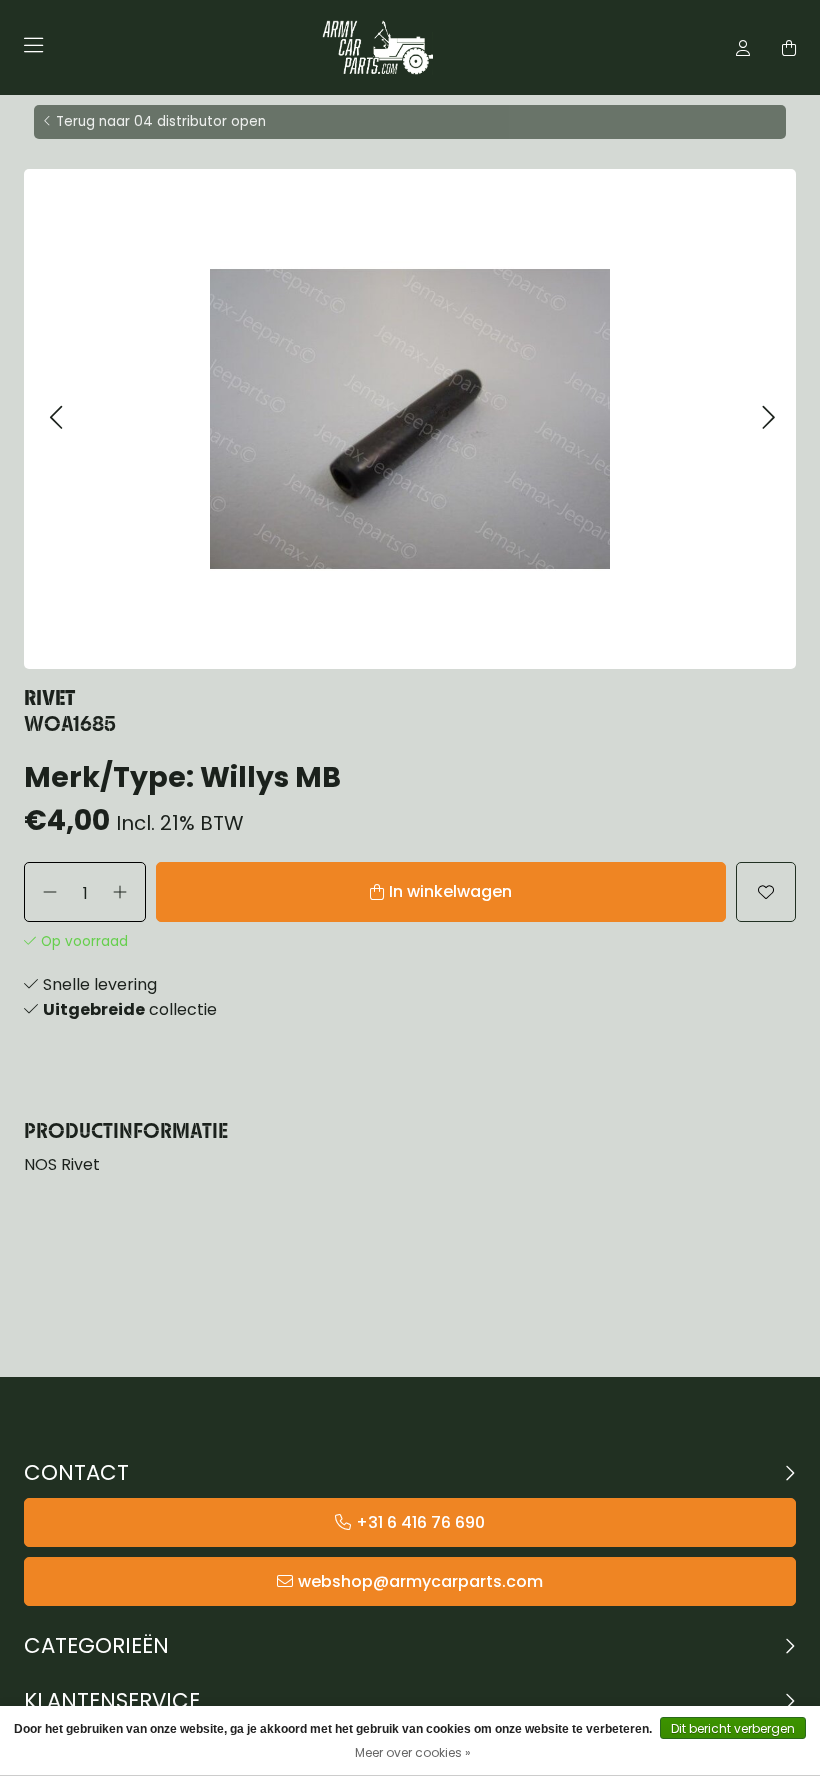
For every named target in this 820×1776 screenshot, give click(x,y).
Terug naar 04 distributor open (161, 121)
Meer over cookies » (413, 1752)
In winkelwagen (450, 891)
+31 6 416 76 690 (420, 1522)
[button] (55, 418)
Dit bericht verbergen (733, 1728)
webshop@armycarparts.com (420, 1581)
